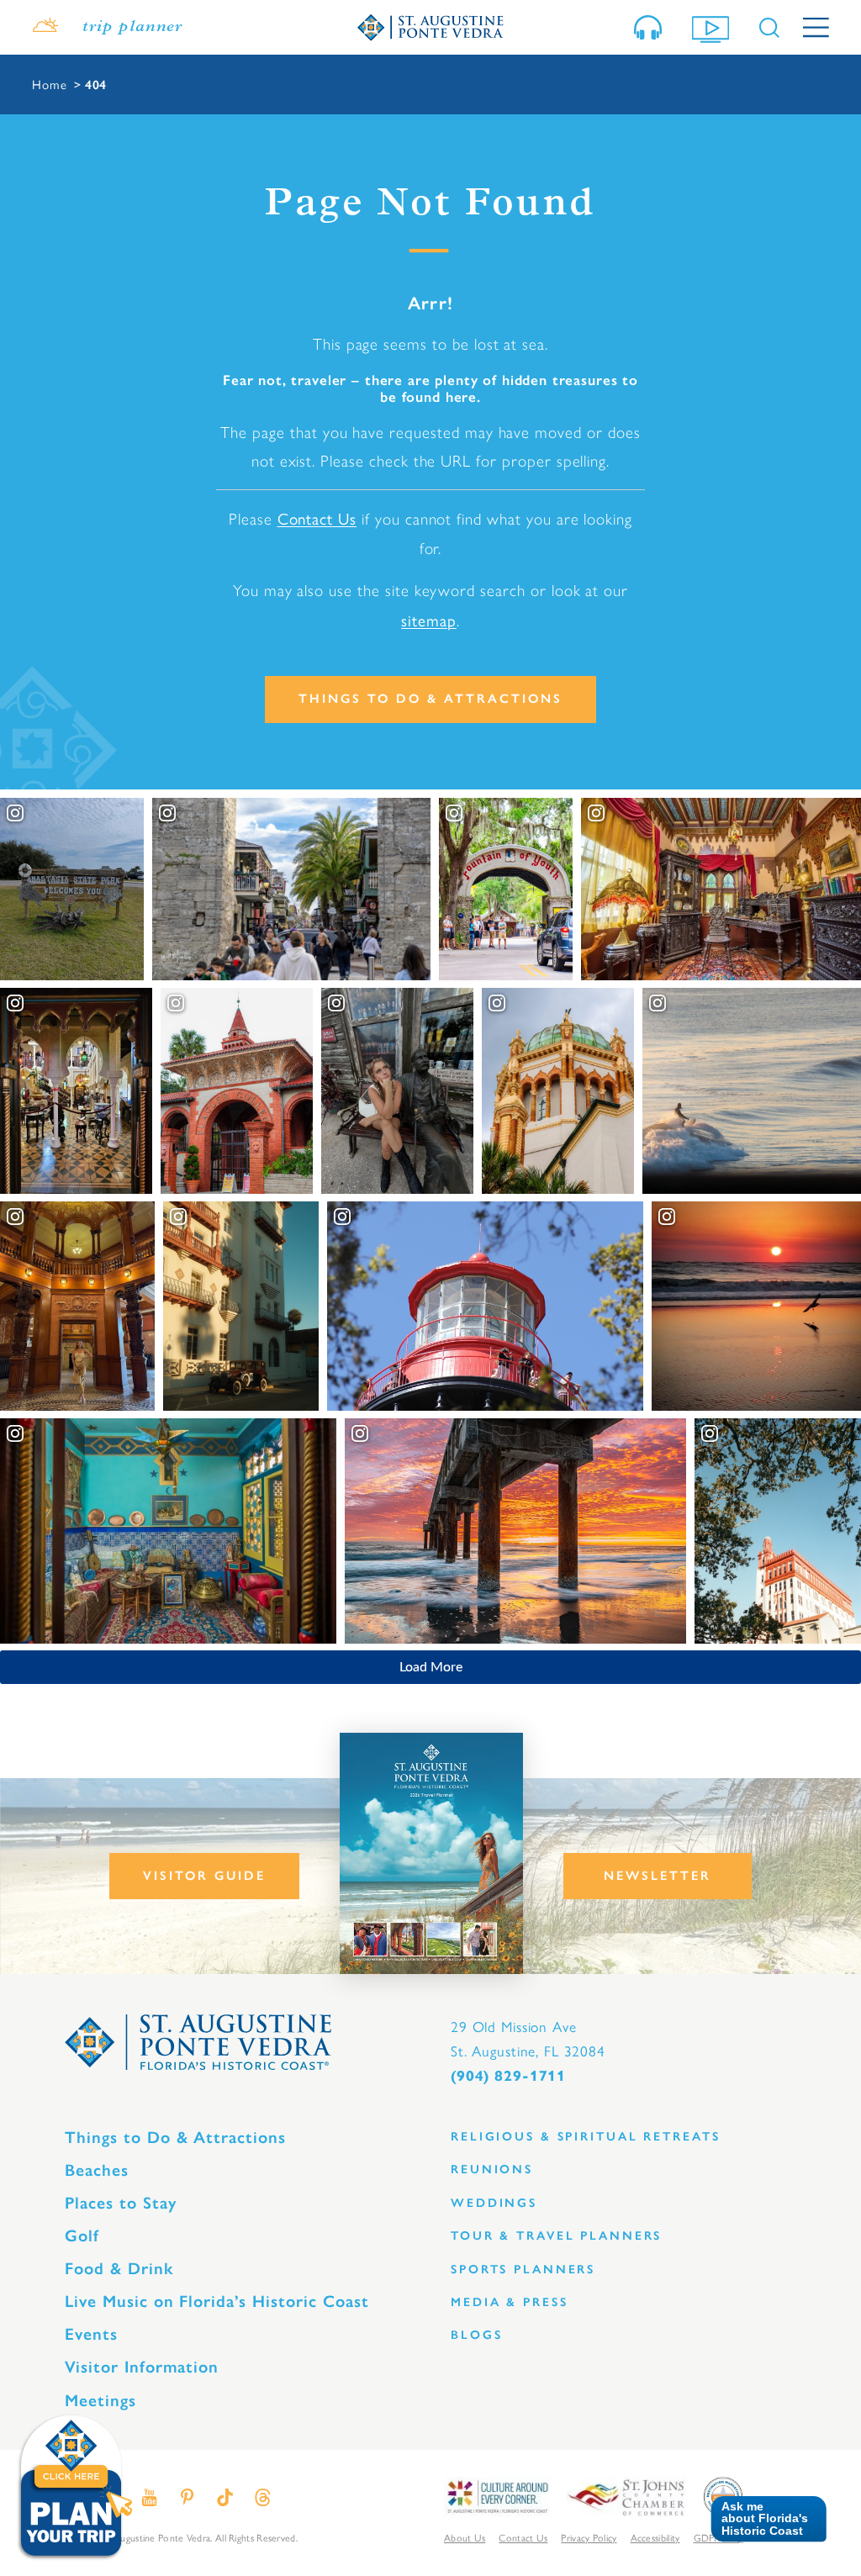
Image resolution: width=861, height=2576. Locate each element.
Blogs (476, 2335)
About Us (465, 2537)
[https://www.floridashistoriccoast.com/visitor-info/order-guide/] (431, 1853)
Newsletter (658, 1876)
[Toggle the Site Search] (769, 28)
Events (91, 2334)
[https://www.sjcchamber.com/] (626, 2496)
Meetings (100, 2400)
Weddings (494, 2203)
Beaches (97, 2170)
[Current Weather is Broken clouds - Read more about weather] (45, 28)
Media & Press (509, 2302)
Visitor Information (142, 2367)
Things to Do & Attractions (430, 699)
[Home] (430, 27)
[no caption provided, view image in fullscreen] (397, 1091)
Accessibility (655, 2537)
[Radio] (651, 27)
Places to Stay (121, 2203)
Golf (82, 2236)
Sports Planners (523, 2269)
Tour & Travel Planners (556, 2236)
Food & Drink (119, 2268)
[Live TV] (714, 28)
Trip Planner (132, 28)
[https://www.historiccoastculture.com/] (497, 2496)
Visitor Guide (204, 1876)
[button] (762, 2519)
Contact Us (317, 518)
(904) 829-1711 (508, 2076)
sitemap (429, 620)
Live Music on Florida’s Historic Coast (217, 2301)
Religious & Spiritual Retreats (585, 2136)
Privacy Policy (589, 2537)
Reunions (492, 2169)
